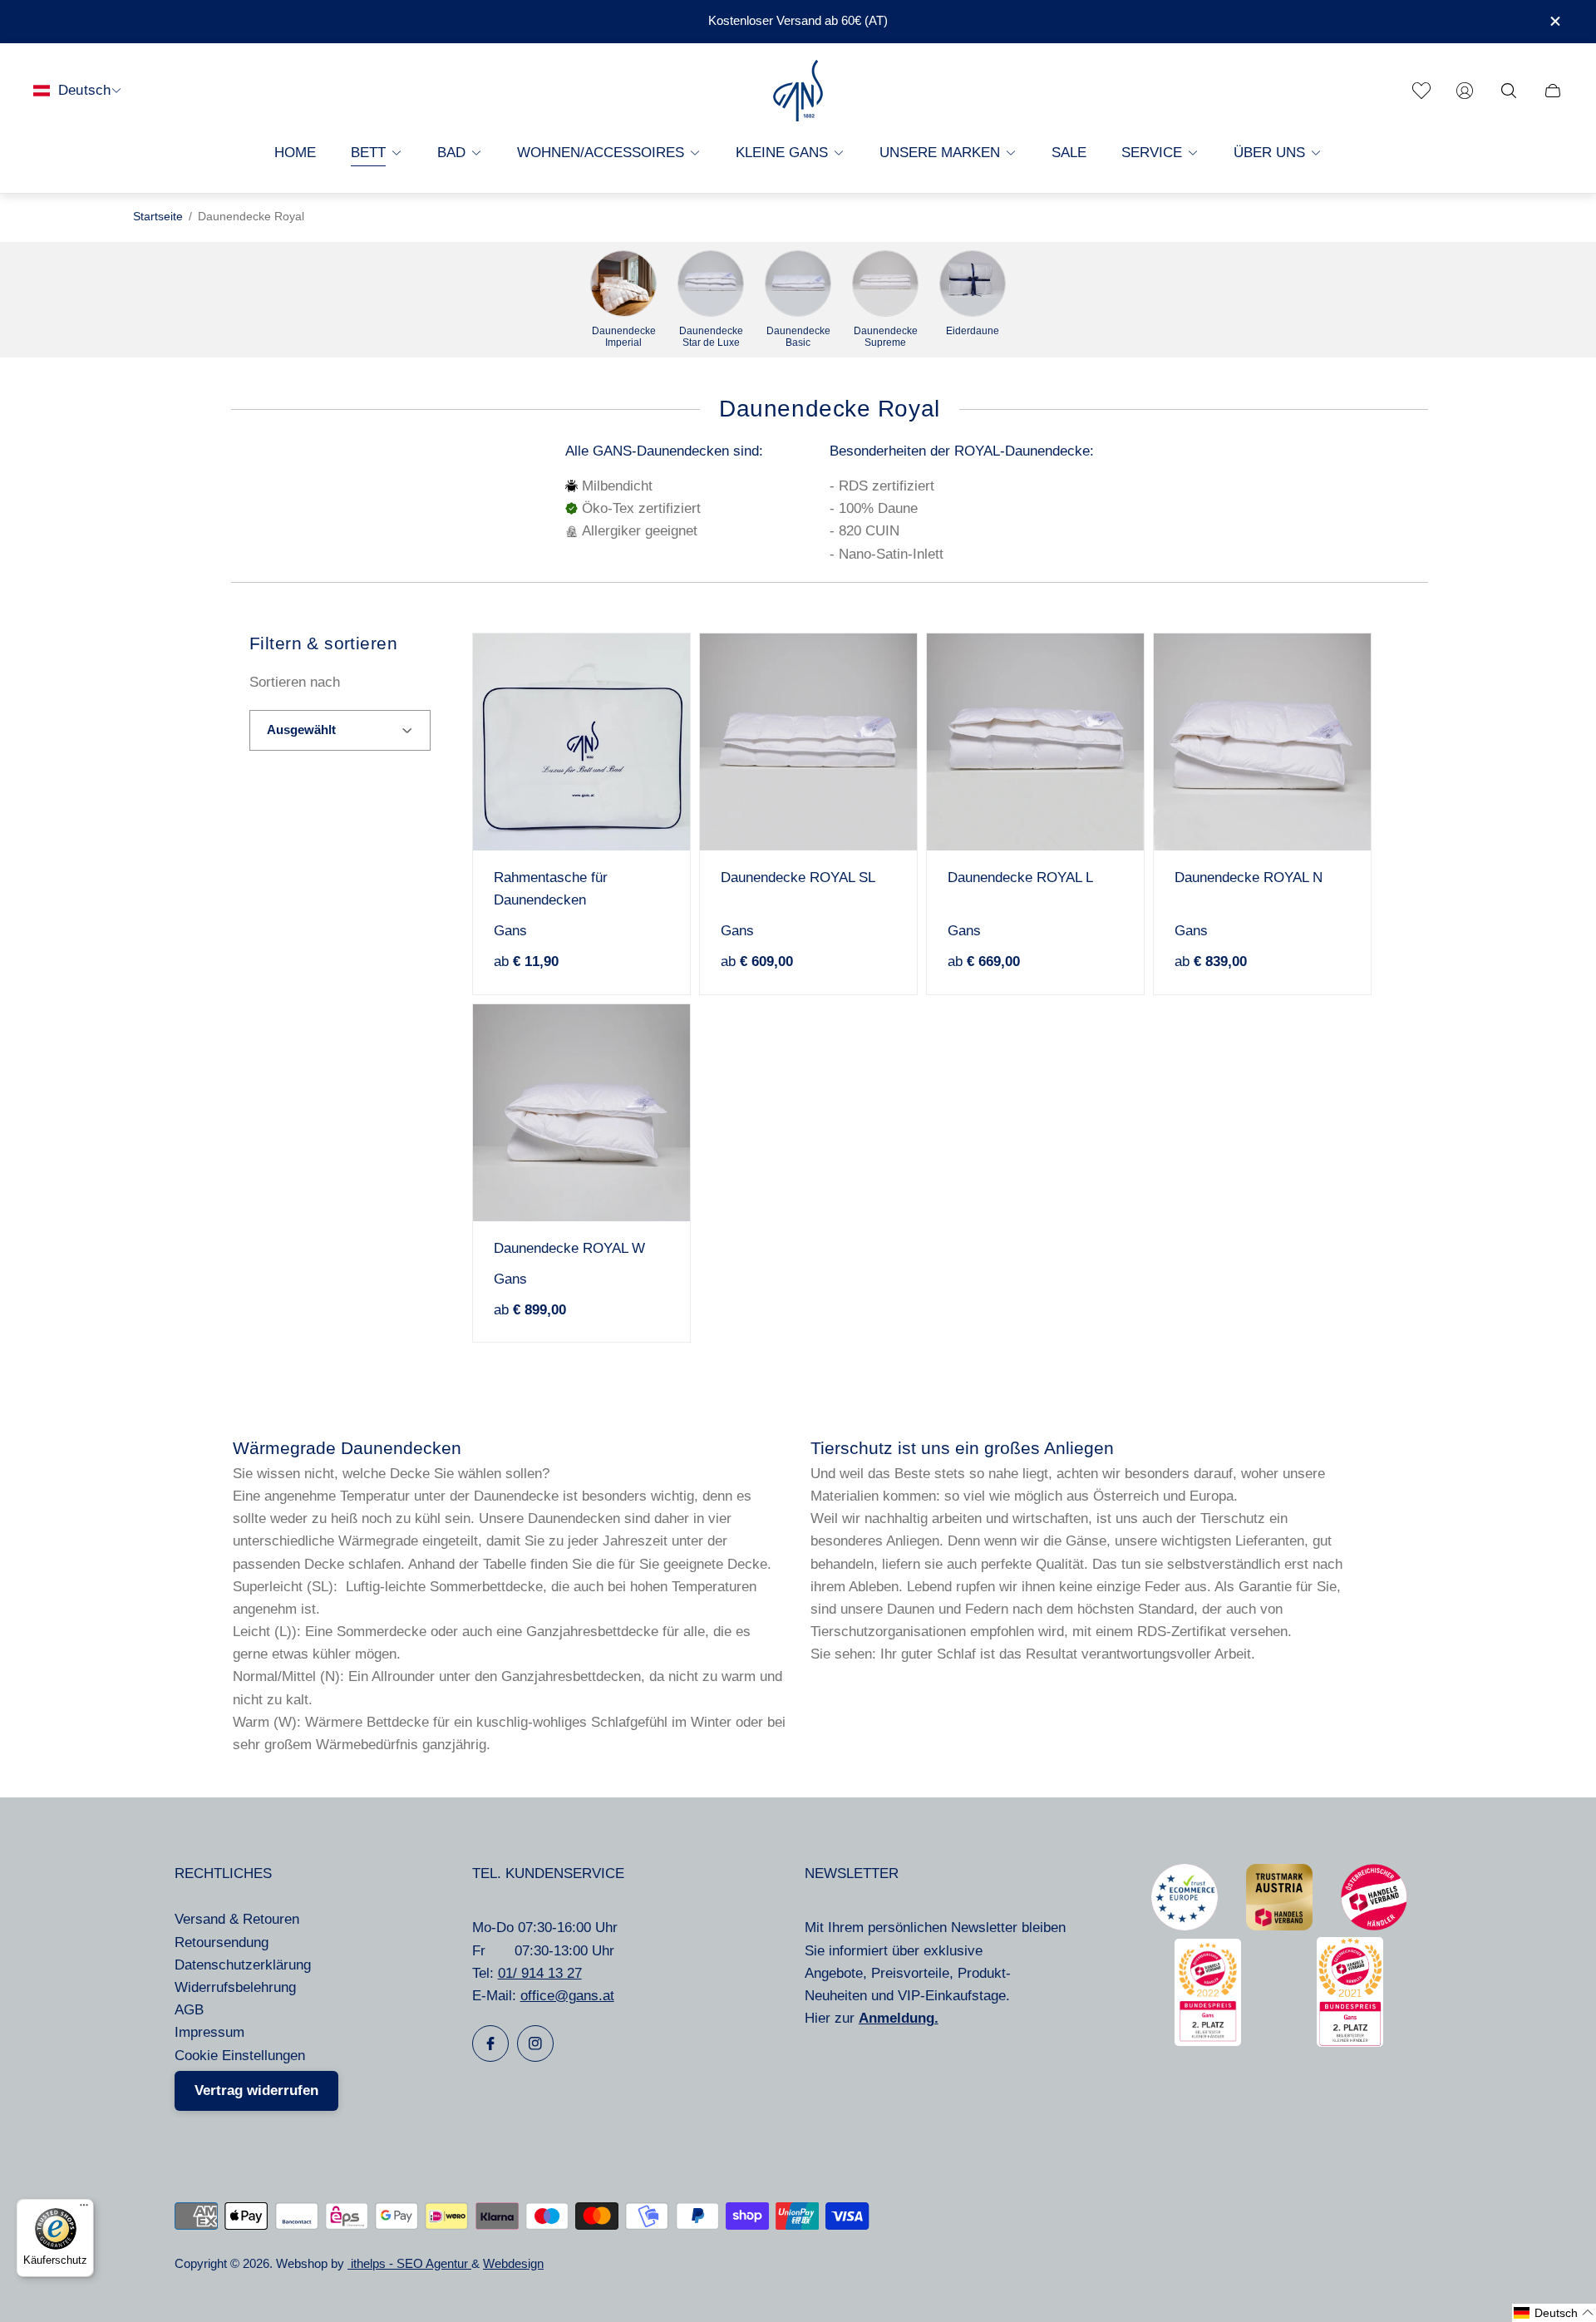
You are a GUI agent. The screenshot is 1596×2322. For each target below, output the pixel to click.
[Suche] (1509, 91)
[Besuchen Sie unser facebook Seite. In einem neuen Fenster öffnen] (490, 2043)
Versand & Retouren (237, 1919)
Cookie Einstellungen (240, 2056)
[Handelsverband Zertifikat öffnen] (1374, 1926)
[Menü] (84, 2209)
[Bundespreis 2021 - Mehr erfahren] (1350, 2042)
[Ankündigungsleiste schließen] (1554, 21)
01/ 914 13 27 (540, 1973)
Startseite (158, 217)
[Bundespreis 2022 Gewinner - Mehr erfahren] (1208, 2041)
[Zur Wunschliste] (1421, 91)
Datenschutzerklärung (243, 1965)
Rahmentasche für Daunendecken (551, 889)
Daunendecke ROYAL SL (798, 878)
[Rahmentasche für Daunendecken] (581, 742)
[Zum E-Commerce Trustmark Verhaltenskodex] (1185, 1926)
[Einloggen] (1465, 91)
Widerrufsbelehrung (235, 1987)
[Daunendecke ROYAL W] (581, 1113)
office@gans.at (567, 1996)
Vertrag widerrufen (256, 2090)
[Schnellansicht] (652, 672)
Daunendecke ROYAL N (1249, 878)
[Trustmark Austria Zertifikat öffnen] (1279, 1926)
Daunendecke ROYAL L (1020, 878)
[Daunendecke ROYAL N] (1262, 742)
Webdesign (513, 2264)
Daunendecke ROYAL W (569, 1248)
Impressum (209, 2032)
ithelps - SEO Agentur (409, 2264)
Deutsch (84, 90)
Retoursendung (222, 1942)
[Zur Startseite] (798, 91)
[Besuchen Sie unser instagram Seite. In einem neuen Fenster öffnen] (535, 2043)
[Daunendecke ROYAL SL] (808, 742)
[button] (1554, 2313)
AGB (189, 2010)
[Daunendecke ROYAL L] (1035, 742)
